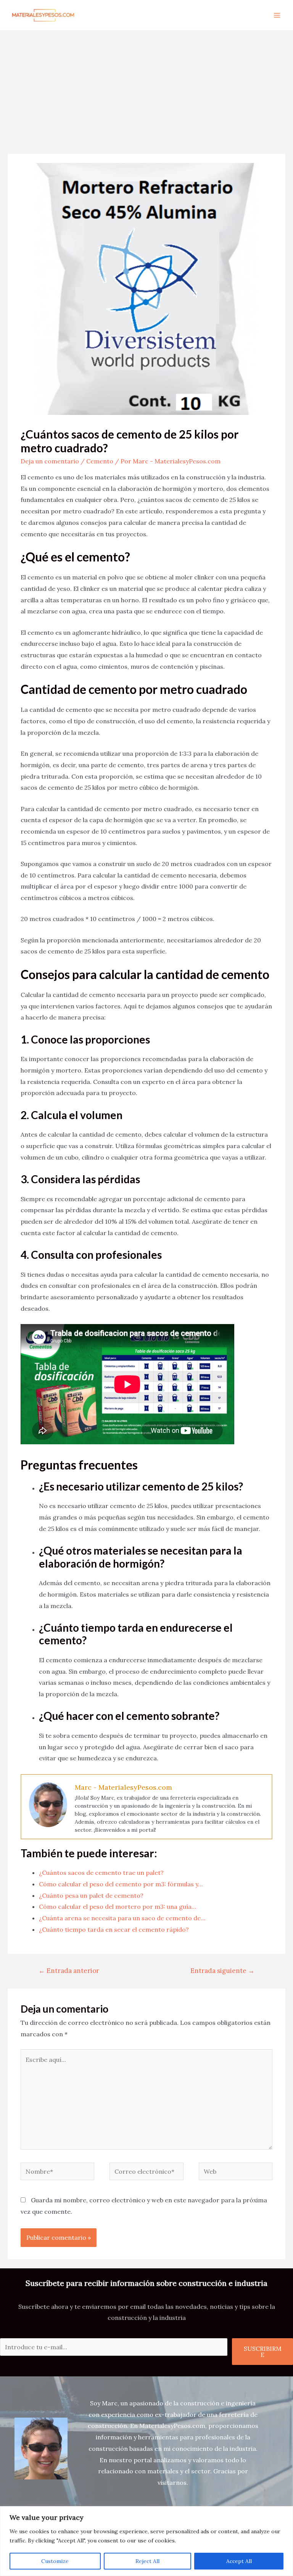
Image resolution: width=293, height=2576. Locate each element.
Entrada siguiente (222, 1971)
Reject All (147, 2561)
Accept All (239, 2561)
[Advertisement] (146, 87)
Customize (55, 2561)
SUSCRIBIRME (263, 2352)
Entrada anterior (69, 1971)
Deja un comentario (50, 461)
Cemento (100, 461)
